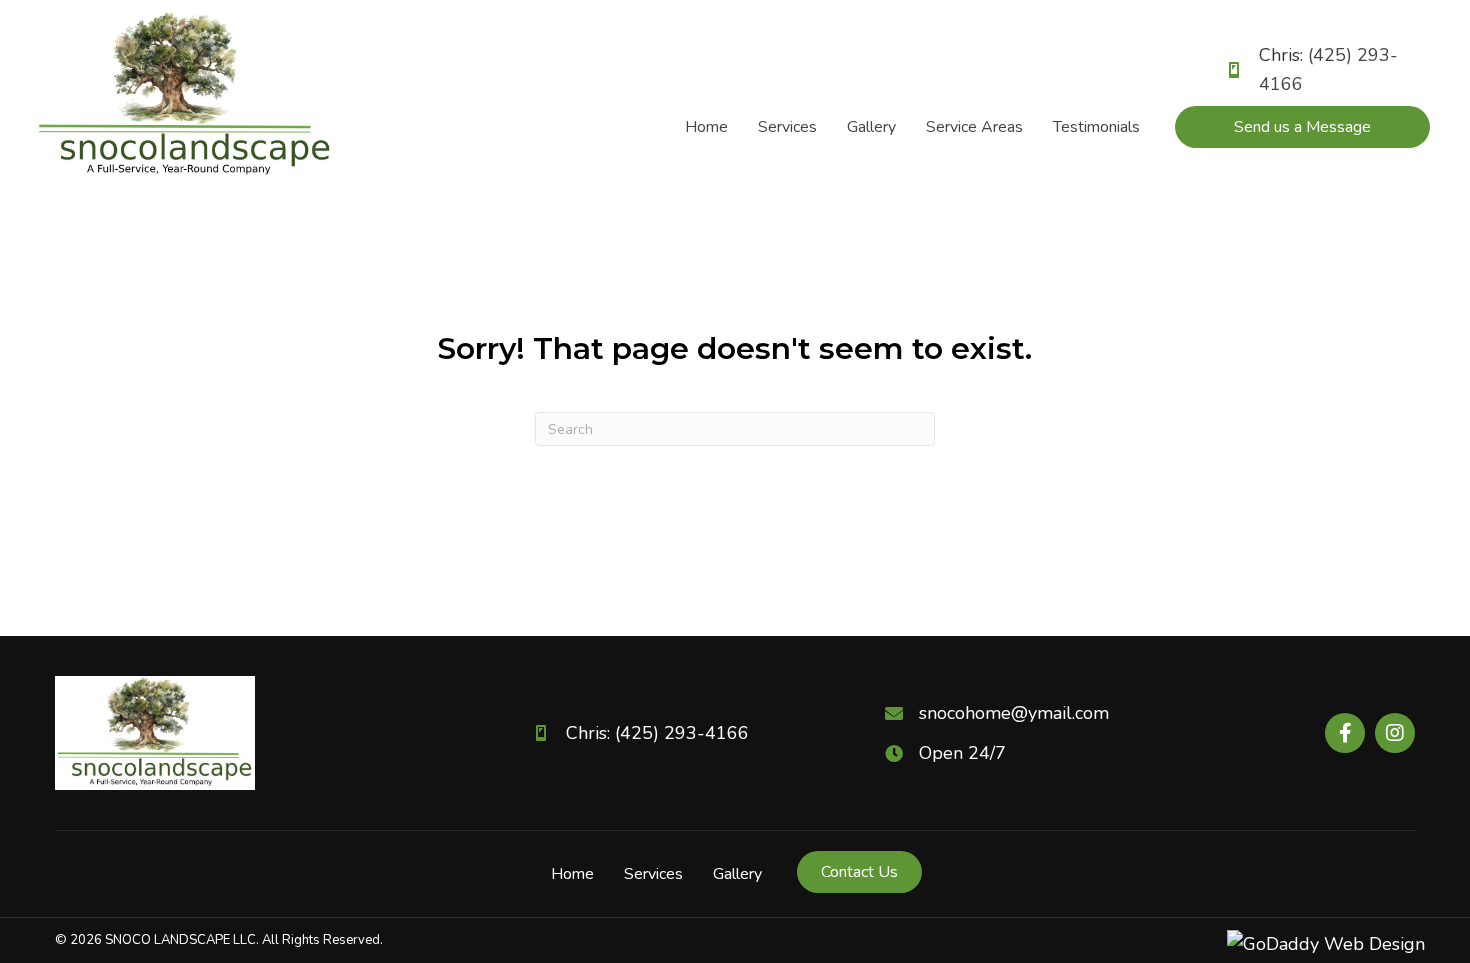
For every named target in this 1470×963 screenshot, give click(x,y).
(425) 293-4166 (682, 733)
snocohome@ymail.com (1014, 713)
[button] (1345, 733)
